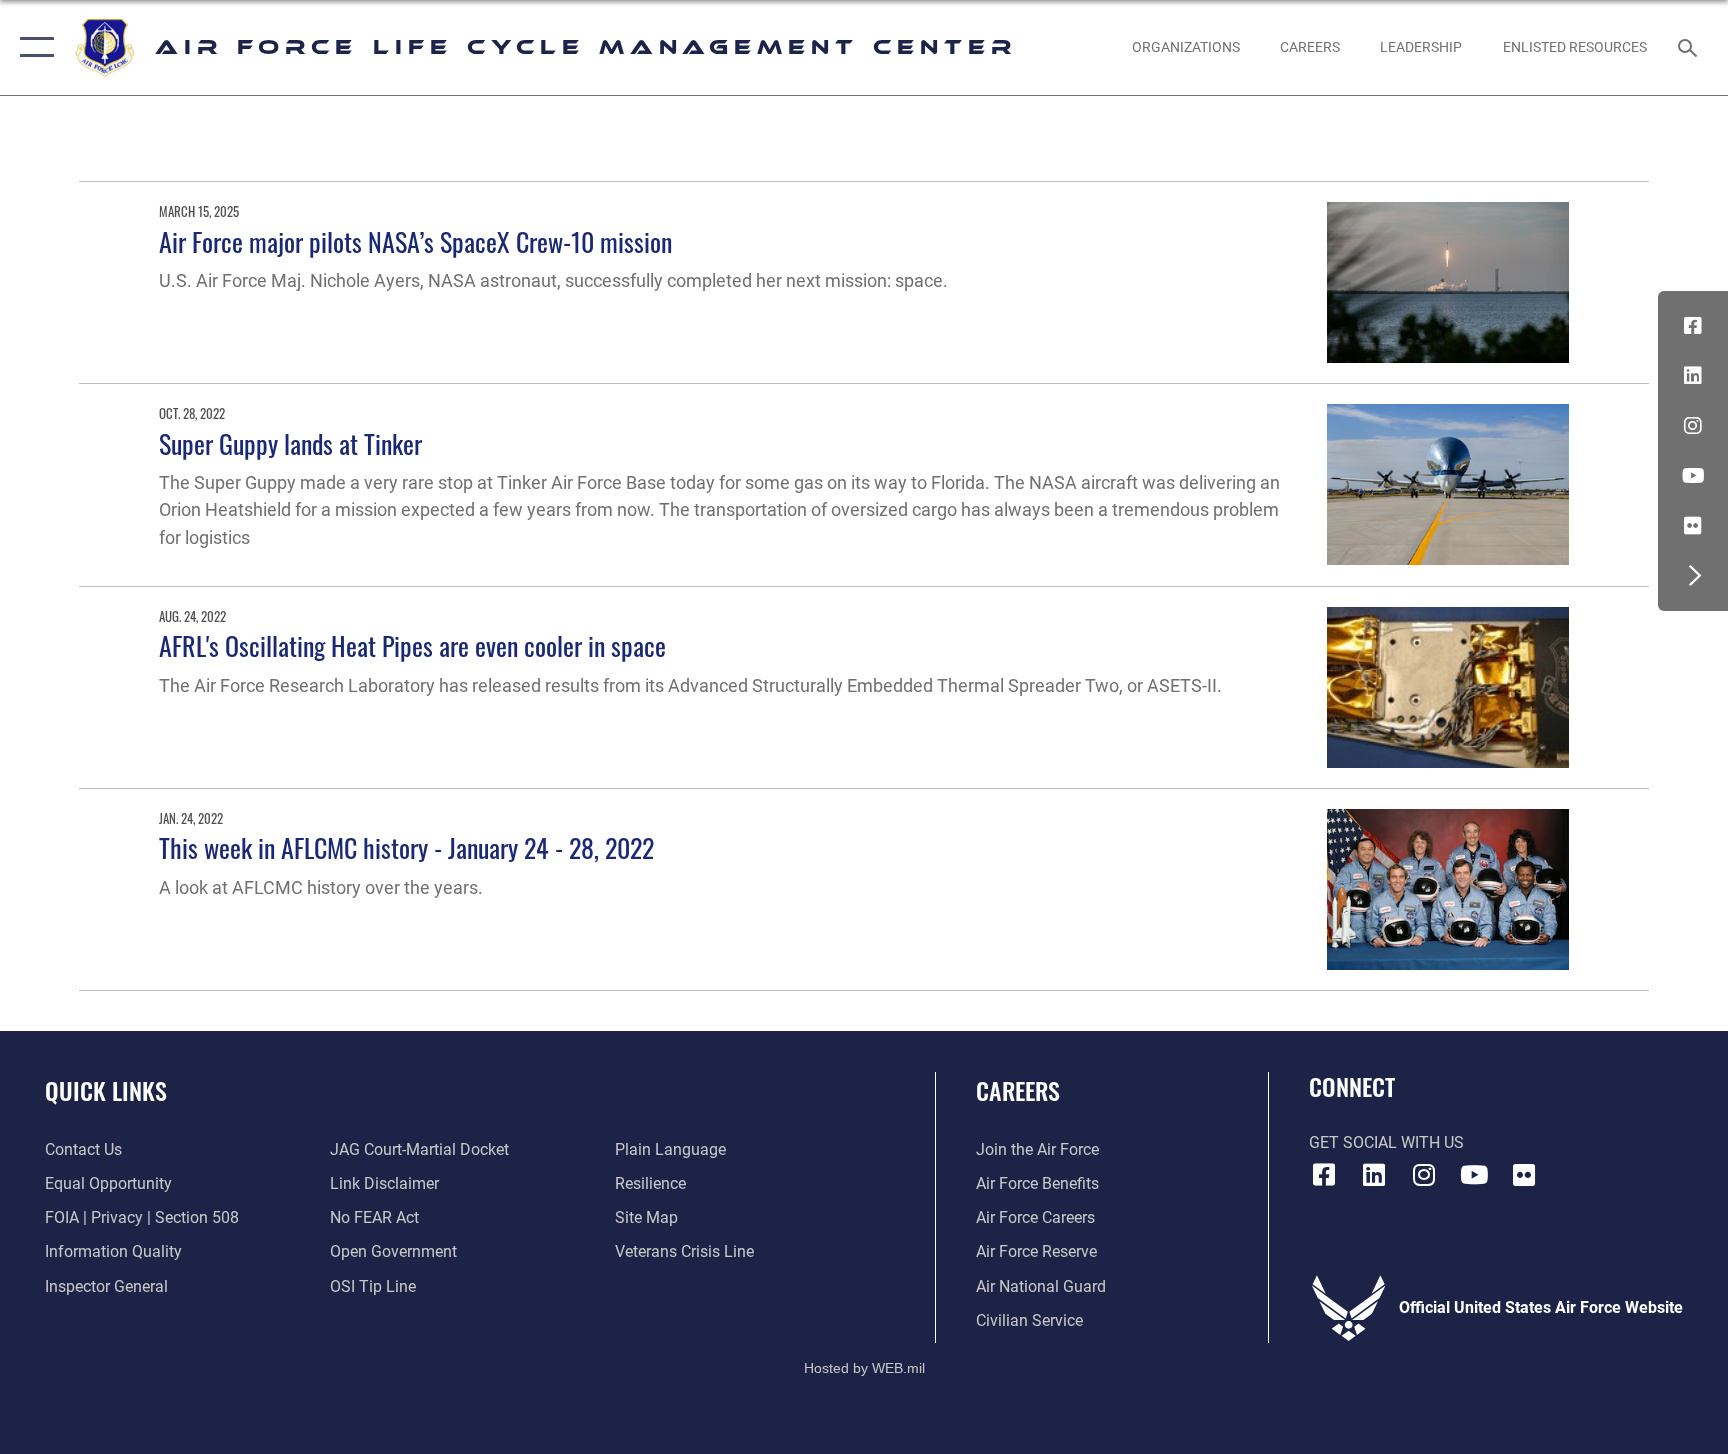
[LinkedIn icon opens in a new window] (1693, 376)
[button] (32, 47)
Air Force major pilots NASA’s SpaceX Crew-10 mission (415, 241)
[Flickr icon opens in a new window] (1693, 526)
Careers (1018, 1090)
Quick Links (106, 1090)
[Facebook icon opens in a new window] (1693, 326)
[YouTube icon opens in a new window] (1693, 476)
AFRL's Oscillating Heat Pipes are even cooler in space (412, 645)
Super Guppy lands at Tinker (290, 443)
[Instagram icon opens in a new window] (1693, 426)
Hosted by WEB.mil (864, 1368)
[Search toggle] (1690, 47)
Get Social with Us (1386, 1142)
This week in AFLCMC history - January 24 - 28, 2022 (406, 847)
